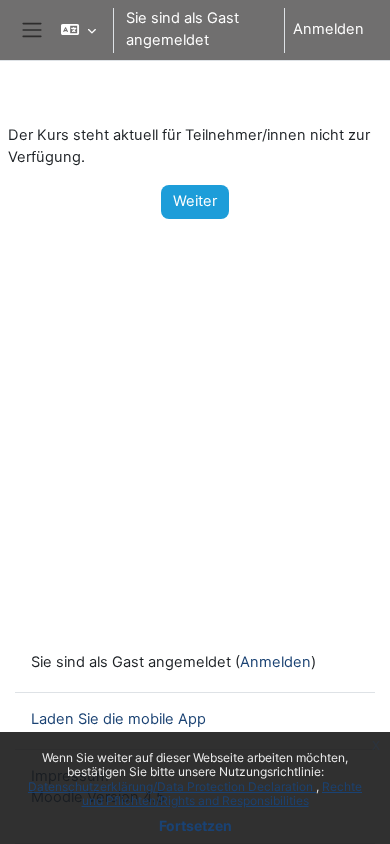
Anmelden (328, 29)
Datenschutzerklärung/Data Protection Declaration (172, 786)
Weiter (195, 201)
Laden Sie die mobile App (118, 719)
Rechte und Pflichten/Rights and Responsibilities (222, 793)
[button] (78, 30)
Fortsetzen (195, 825)
